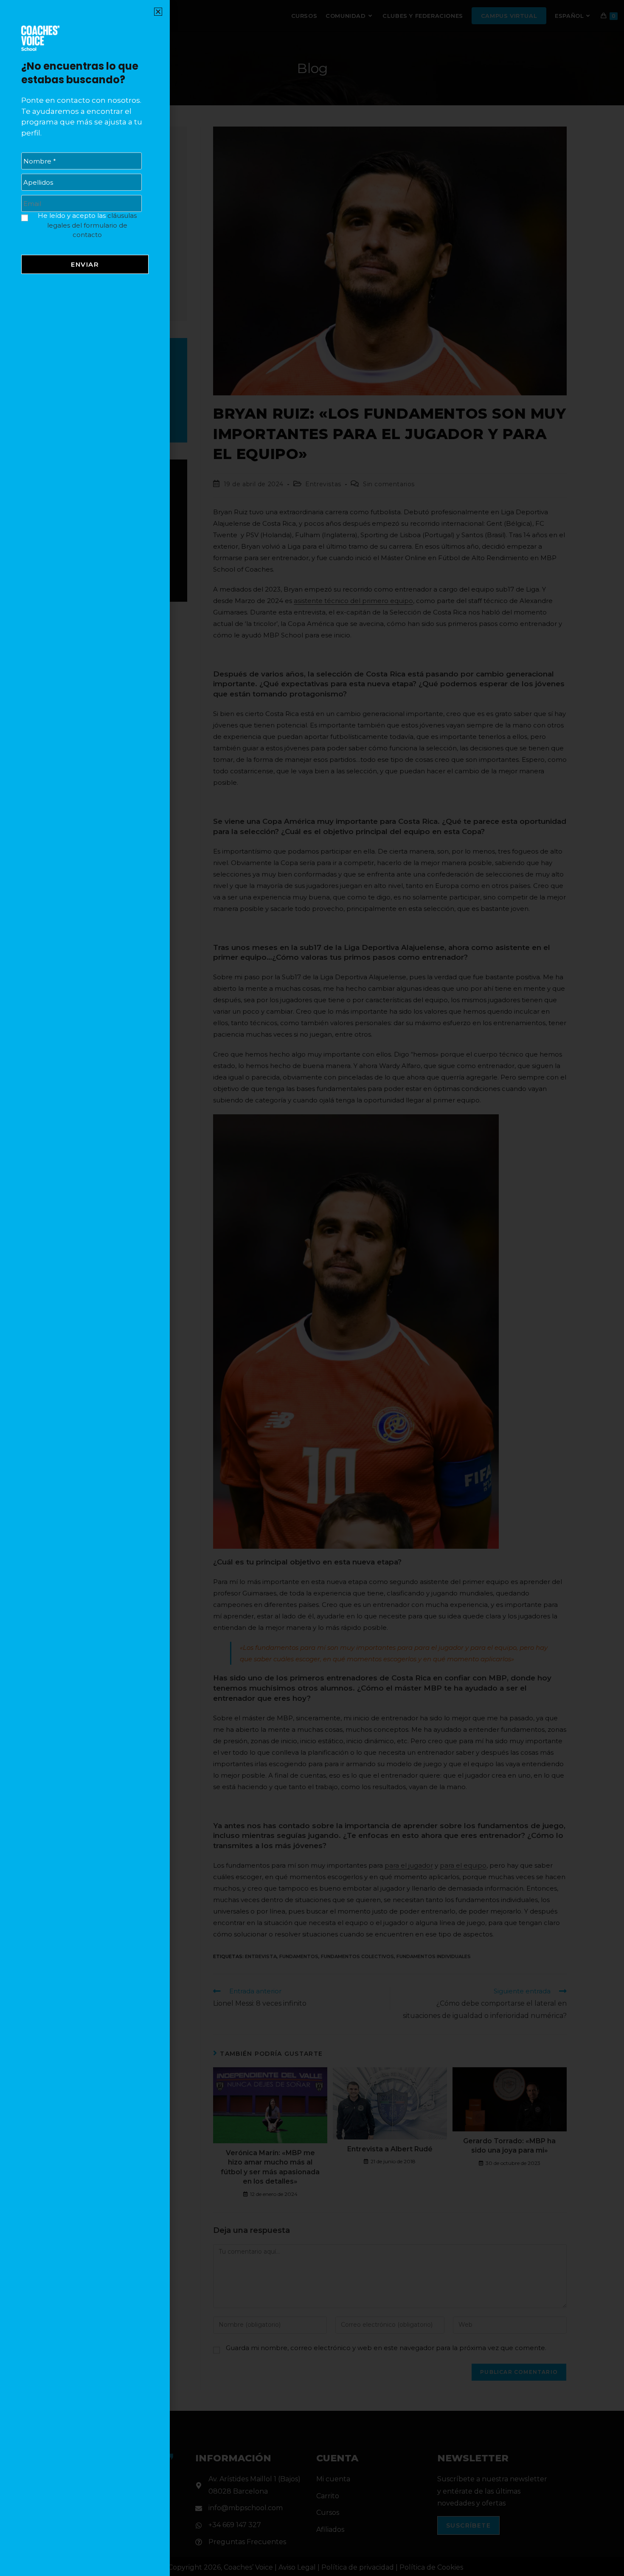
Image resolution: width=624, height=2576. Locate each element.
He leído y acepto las (87, 225)
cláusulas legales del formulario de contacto (92, 225)
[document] (312, 1288)
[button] (158, 12)
